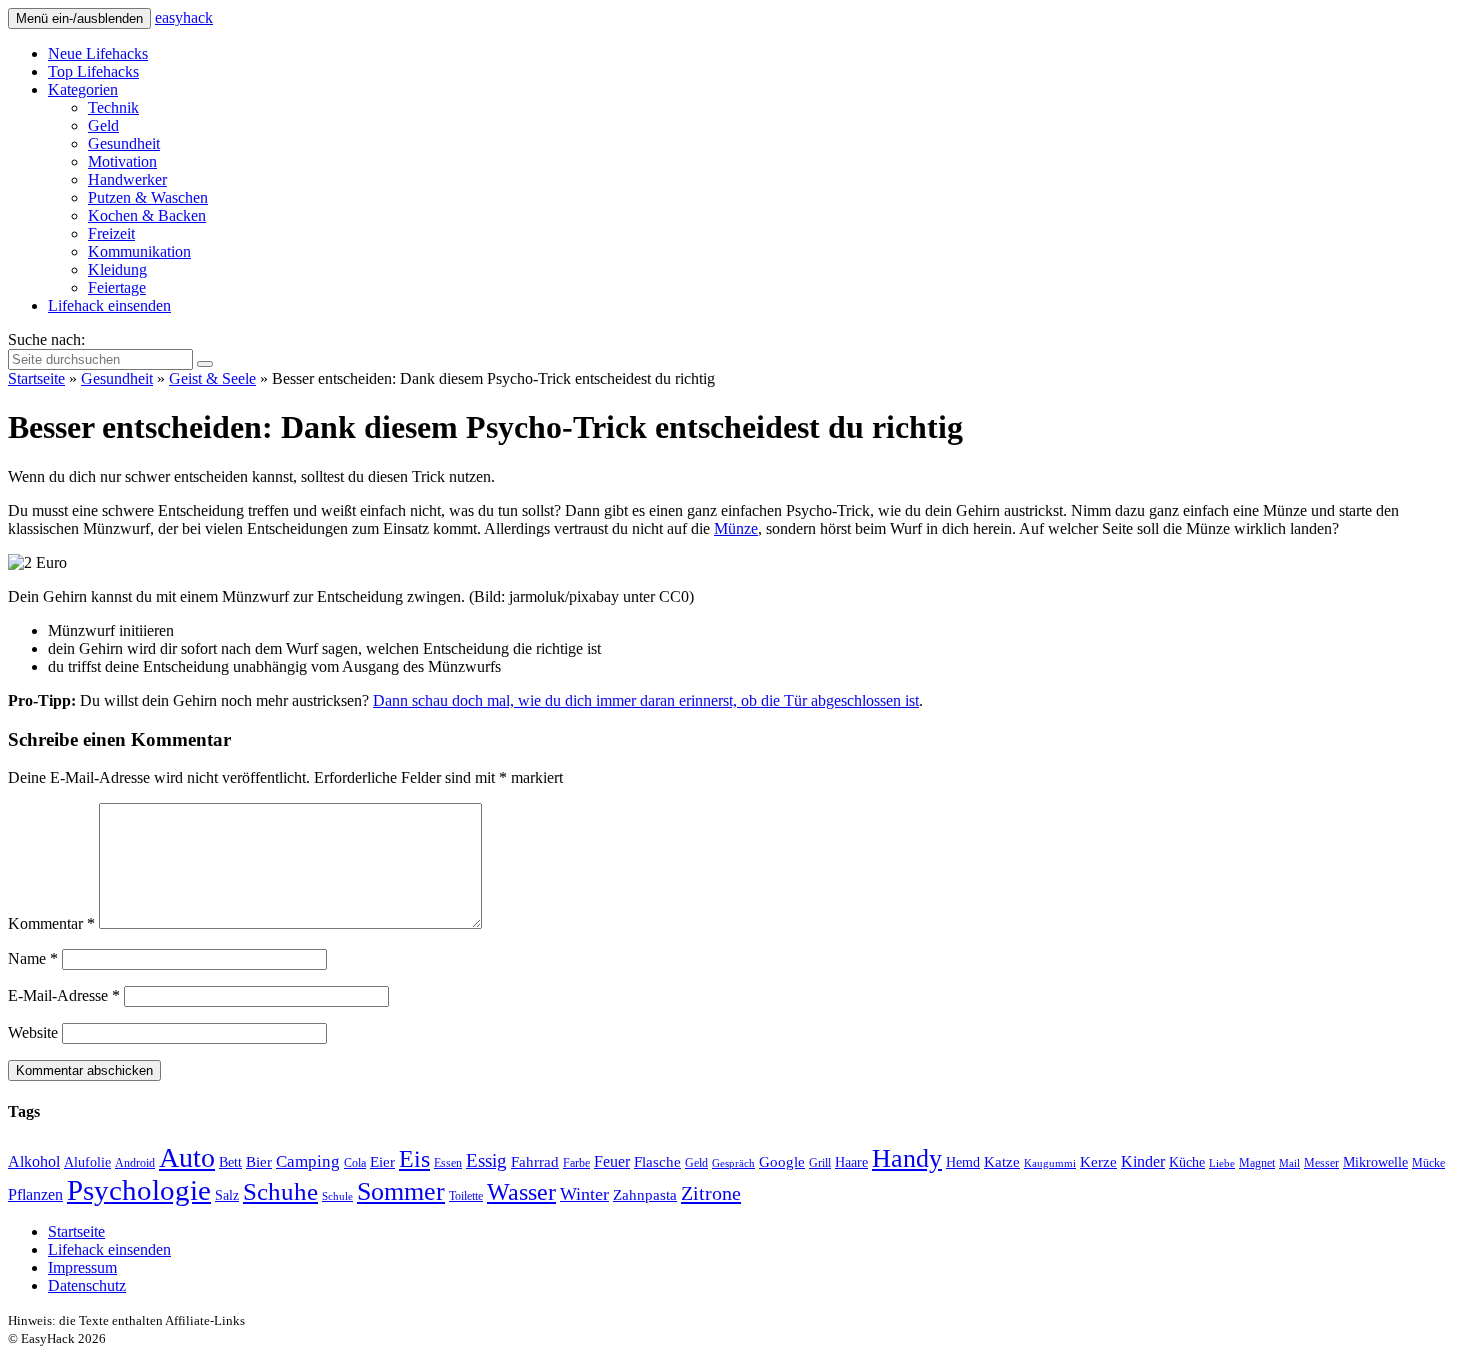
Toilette (466, 1196)
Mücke (1428, 1163)
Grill (820, 1163)
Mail (1289, 1163)
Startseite (36, 378)
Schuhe (280, 1191)
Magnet (1257, 1163)
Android (135, 1163)
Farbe (576, 1163)
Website (33, 1032)
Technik (113, 107)
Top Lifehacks (93, 71)
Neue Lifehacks (98, 53)
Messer (1321, 1163)
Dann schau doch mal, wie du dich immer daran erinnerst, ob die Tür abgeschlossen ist (646, 700)
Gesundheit (124, 143)
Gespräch (733, 1163)
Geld (103, 125)
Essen (448, 1163)
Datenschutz (87, 1285)
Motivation (122, 161)
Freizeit (111, 233)
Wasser (521, 1192)
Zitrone (711, 1193)
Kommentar (51, 923)
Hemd (963, 1162)
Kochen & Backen (147, 215)
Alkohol (34, 1162)
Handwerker (127, 179)
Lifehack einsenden (109, 305)
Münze (736, 528)
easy (184, 17)
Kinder (1143, 1162)
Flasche (657, 1162)
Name (33, 958)
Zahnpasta (645, 1195)
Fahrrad (535, 1162)
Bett (230, 1162)
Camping (308, 1161)
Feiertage (117, 287)
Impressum (82, 1267)
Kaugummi (1050, 1163)
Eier (382, 1162)
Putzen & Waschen (148, 197)
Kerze (1098, 1162)
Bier (259, 1162)
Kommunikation (139, 251)
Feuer (612, 1162)
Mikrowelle (1375, 1162)
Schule (337, 1196)
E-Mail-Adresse (64, 995)
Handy (907, 1158)
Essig (486, 1160)
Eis (414, 1158)
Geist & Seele (212, 378)
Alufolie (87, 1162)
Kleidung (117, 269)
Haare (851, 1162)
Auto (187, 1157)
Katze (1002, 1162)
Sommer (401, 1191)
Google (782, 1162)
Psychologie (139, 1190)
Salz (227, 1195)
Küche (1187, 1162)
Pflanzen (35, 1195)
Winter (584, 1194)
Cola (355, 1163)
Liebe (1222, 1163)
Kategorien (83, 89)
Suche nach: (46, 339)
